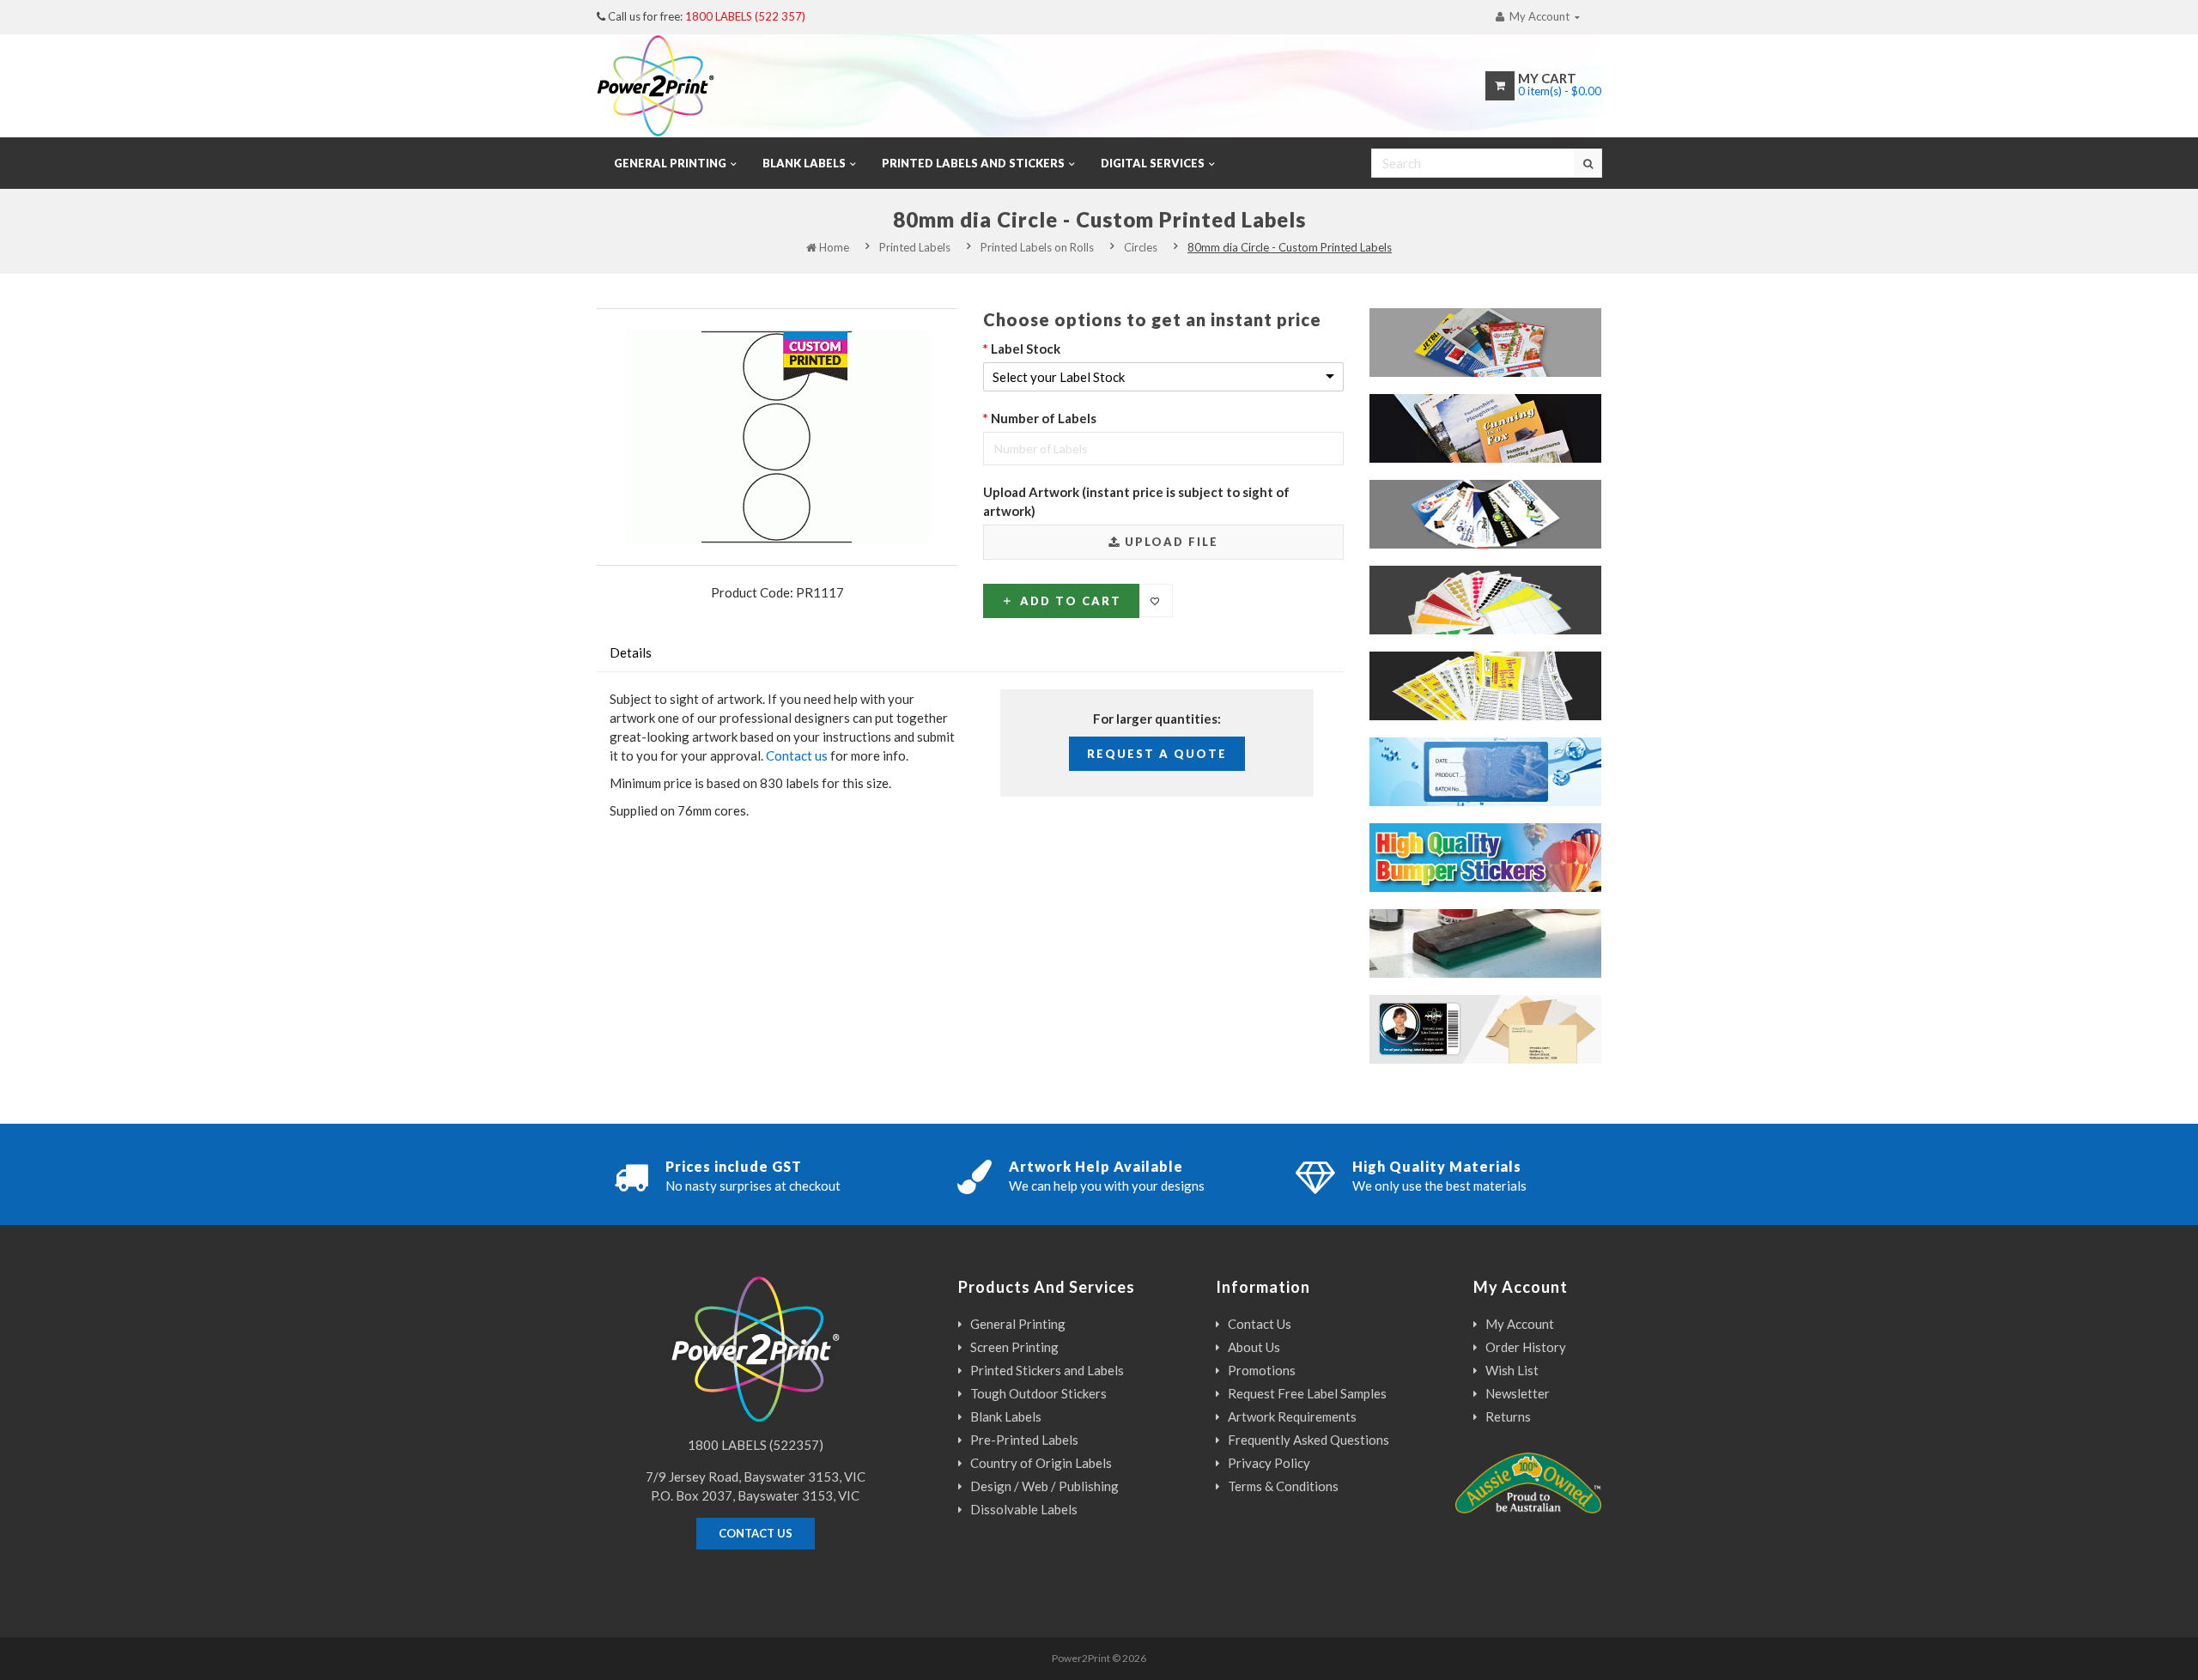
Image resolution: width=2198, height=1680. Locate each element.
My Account (1520, 1324)
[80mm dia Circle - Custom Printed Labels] (777, 437)
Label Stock (1026, 349)
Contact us (797, 755)
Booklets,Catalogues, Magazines (1504, 437)
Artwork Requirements (1292, 1416)
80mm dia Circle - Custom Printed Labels (1290, 247)
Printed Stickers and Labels (1047, 1370)
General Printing (1018, 1324)
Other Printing (1537, 1047)
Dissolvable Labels (1524, 789)
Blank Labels (1006, 1416)
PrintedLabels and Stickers (1521, 694)
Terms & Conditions (1283, 1486)
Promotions (1262, 1370)
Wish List (1512, 1370)
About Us (1254, 1347)
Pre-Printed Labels (1024, 1440)
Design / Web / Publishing (1044, 1486)
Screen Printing (1534, 961)
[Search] (1588, 163)
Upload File (1169, 542)
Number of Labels (1044, 418)
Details (631, 652)
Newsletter (1518, 1393)
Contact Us (1260, 1324)
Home (833, 247)
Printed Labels (915, 247)
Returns (1508, 1416)
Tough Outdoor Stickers (1501, 875)
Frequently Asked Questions (1308, 1440)
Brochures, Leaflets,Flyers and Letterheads (1505, 351)
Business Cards (1536, 532)
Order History (1526, 1347)
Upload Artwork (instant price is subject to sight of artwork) (1136, 501)
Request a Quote (1157, 754)
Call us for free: (707, 16)
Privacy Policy (1269, 1463)
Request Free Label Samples (1307, 1393)
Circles (1141, 247)
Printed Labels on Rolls (1037, 247)
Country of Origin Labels (1041, 1463)
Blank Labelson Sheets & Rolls (1527, 608)
